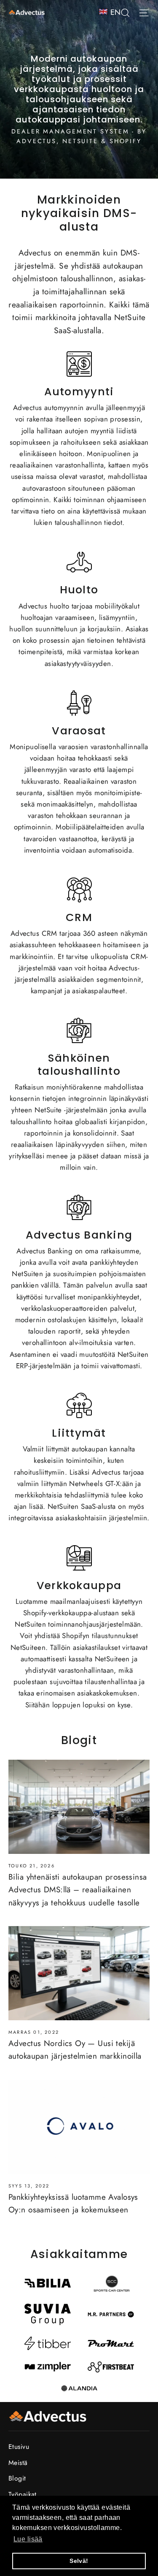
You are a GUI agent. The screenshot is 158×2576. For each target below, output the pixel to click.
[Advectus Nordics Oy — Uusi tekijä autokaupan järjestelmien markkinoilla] (79, 1973)
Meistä (18, 2463)
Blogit (17, 2478)
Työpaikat (23, 2494)
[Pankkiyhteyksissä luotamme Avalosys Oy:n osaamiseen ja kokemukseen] (79, 2127)
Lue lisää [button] (28, 2539)
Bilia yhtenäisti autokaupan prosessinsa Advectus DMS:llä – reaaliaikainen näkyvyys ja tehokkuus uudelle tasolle (78, 1890)
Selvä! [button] (79, 2561)
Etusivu (19, 2447)
